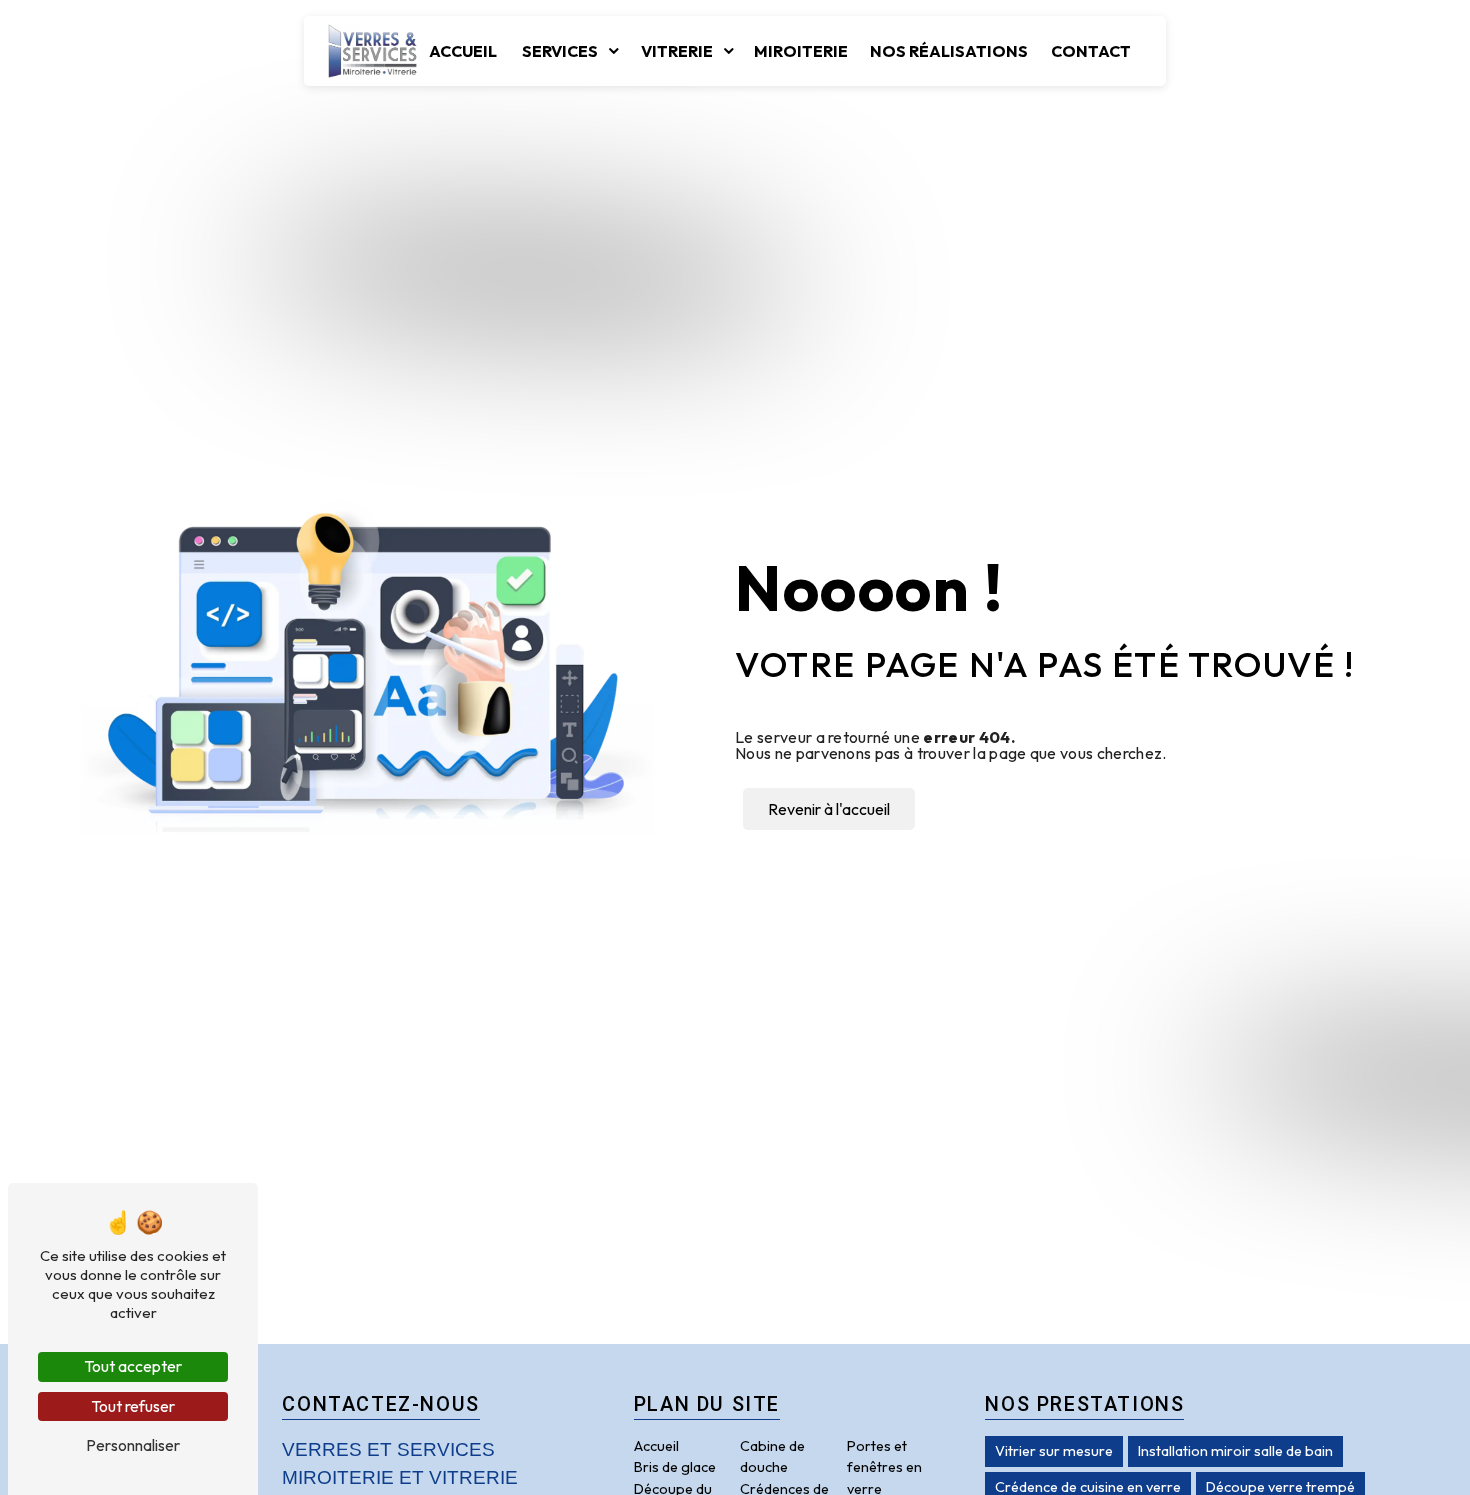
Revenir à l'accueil (829, 809)
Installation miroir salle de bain (1235, 1451)
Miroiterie (801, 51)
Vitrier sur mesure (1054, 1451)
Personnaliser (133, 1445)
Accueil (463, 51)
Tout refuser (133, 1406)
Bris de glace (675, 1467)
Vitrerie (677, 51)
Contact (1091, 51)
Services (560, 51)
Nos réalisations (949, 51)
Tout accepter (133, 1366)
